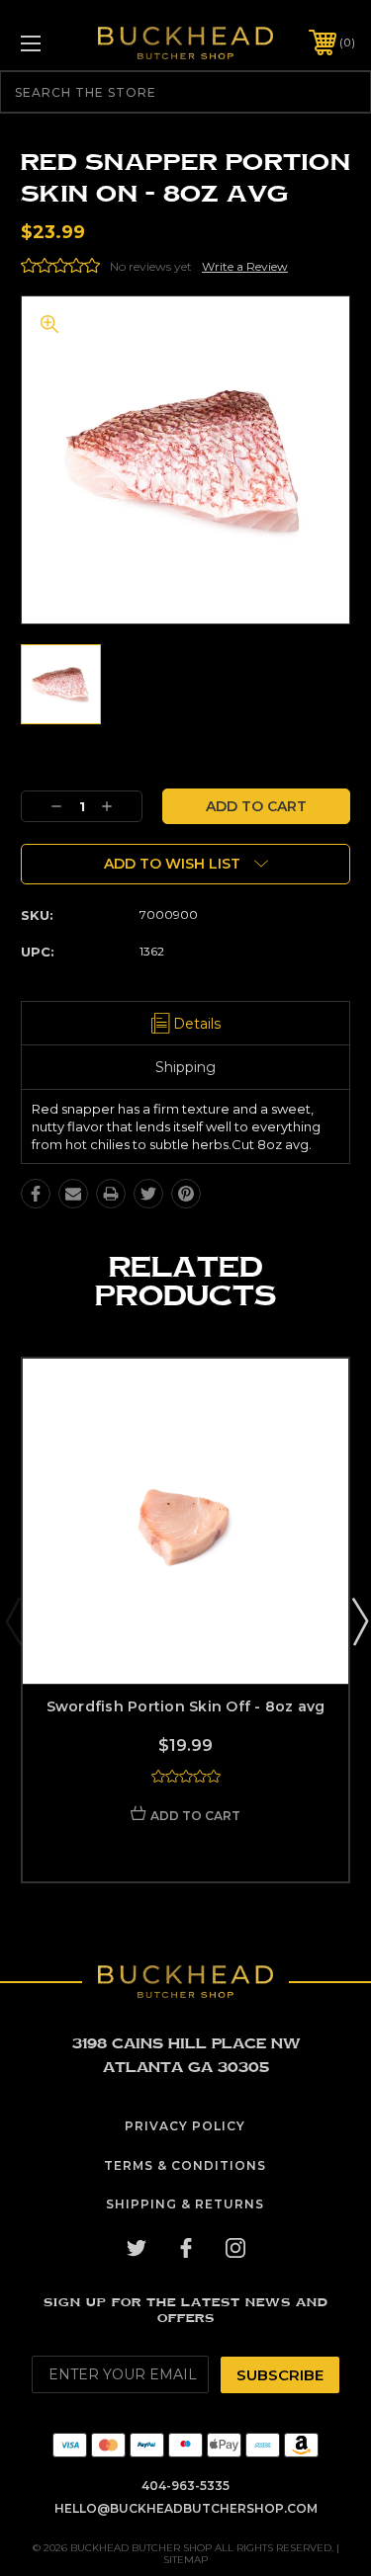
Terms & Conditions (185, 2165)
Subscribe (280, 2375)
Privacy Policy (185, 2126)
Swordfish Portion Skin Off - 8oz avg (186, 1706)
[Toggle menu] (54, 43)
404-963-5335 (185, 2486)
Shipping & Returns (185, 2204)
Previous (13, 1620)
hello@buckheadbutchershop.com (186, 2508)
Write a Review (245, 266)
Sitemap (185, 2560)
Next (359, 1620)
